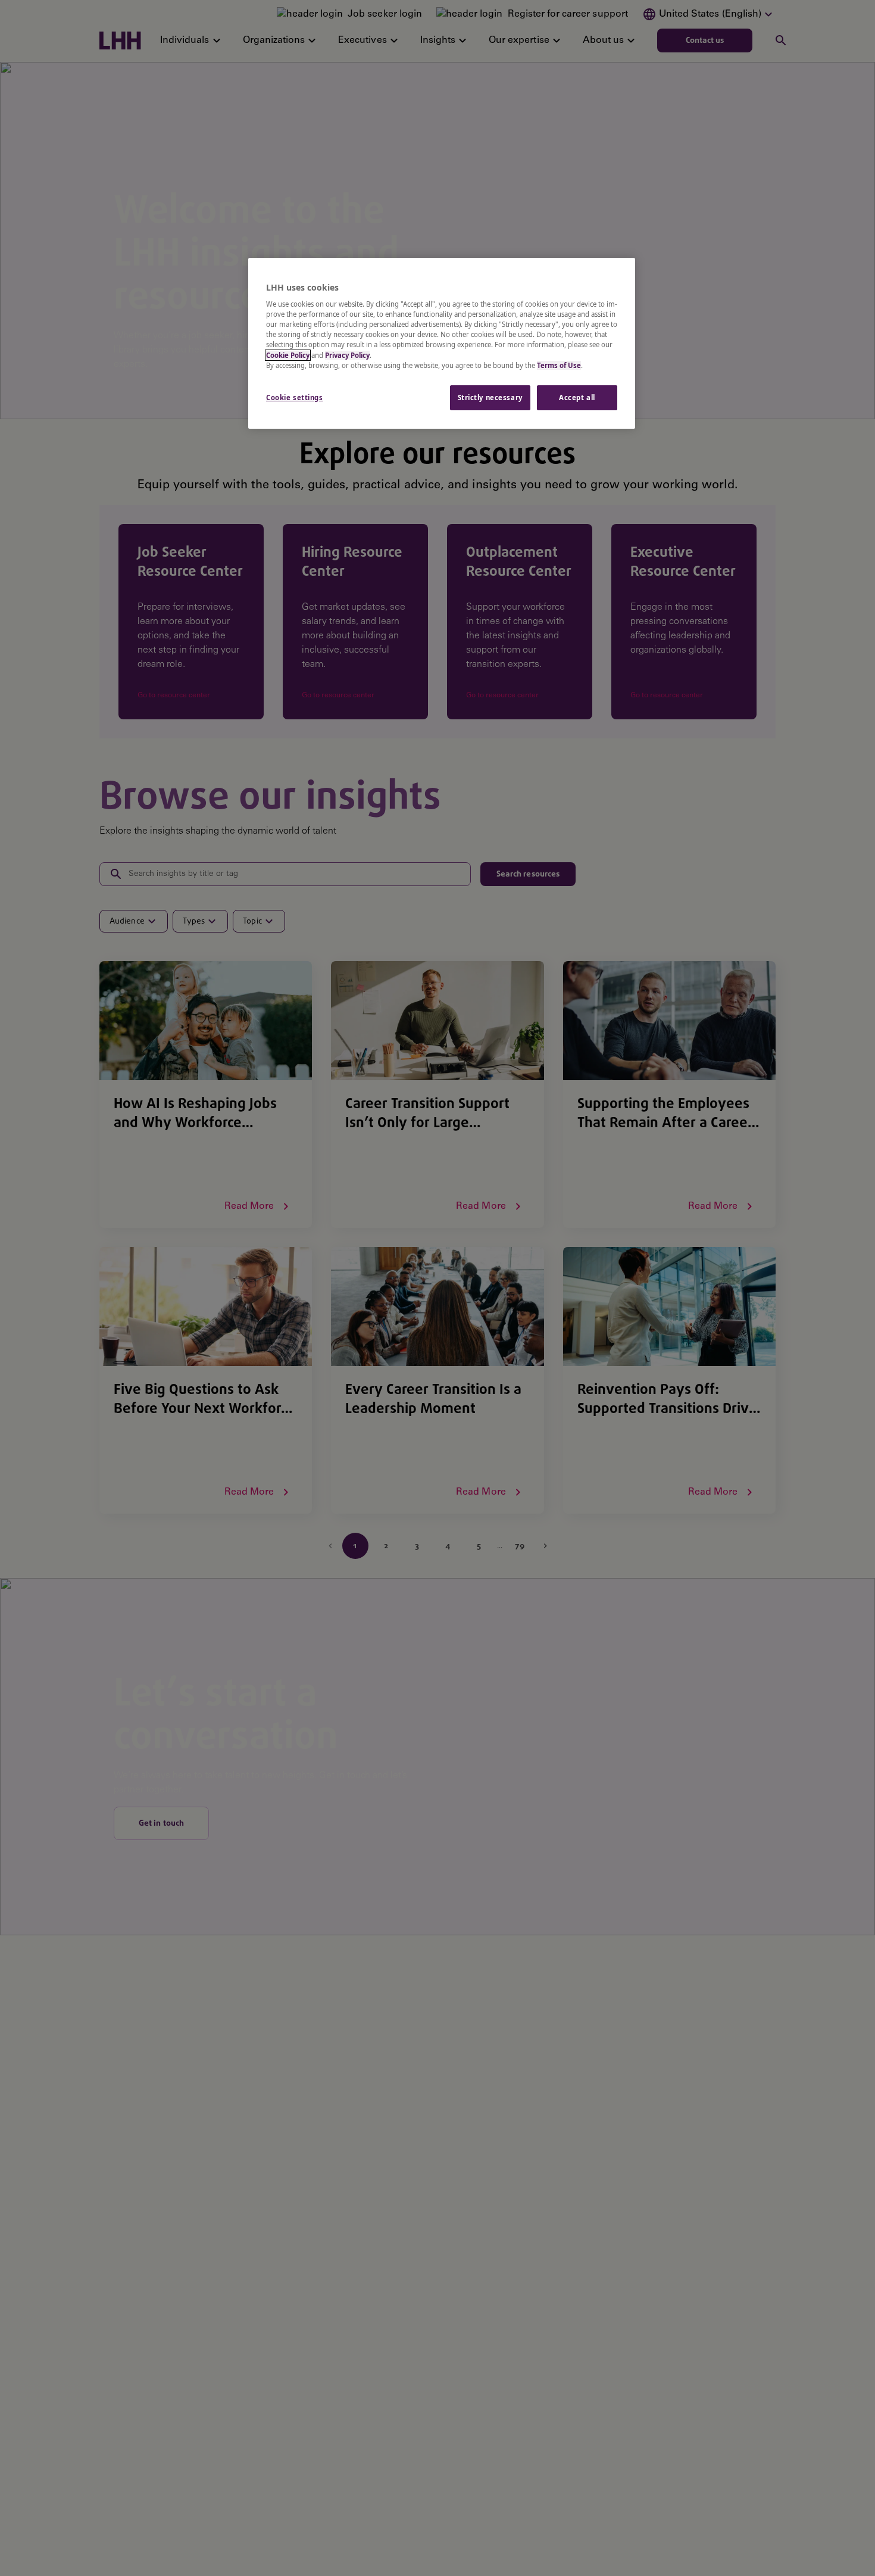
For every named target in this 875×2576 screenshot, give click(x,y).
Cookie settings (295, 397)
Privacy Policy (347, 355)
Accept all (577, 397)
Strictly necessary (490, 397)
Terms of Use (559, 365)
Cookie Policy (288, 355)
